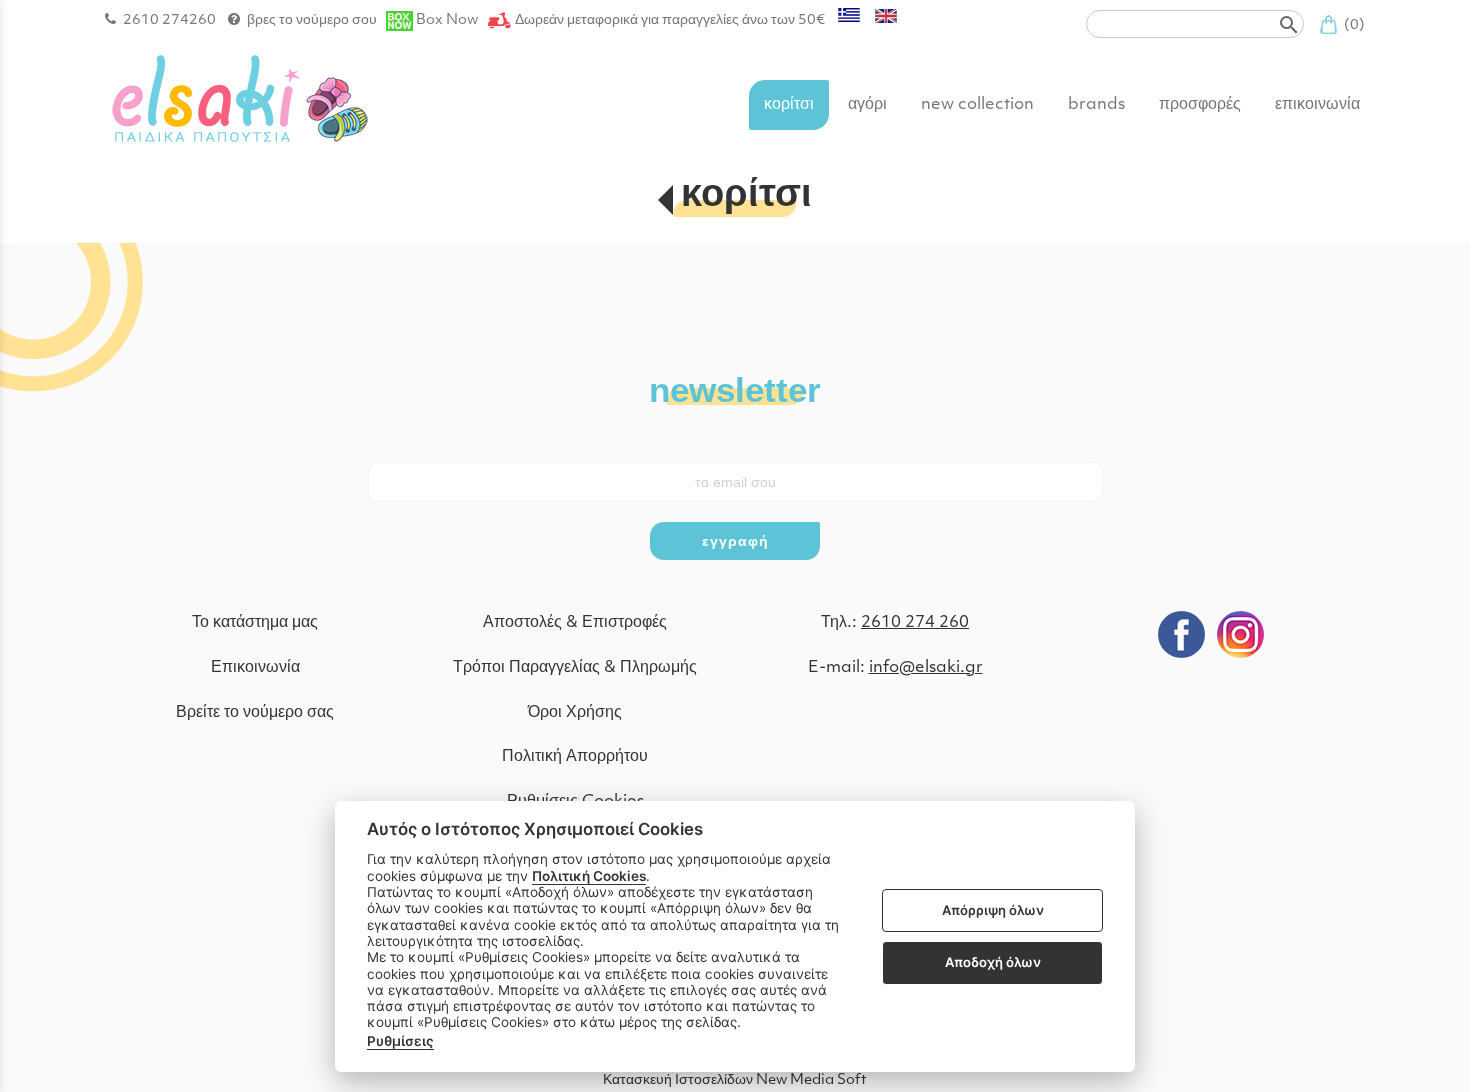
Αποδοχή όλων (993, 962)
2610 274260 (169, 20)
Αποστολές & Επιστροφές (575, 623)
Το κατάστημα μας (255, 623)
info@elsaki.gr (926, 668)
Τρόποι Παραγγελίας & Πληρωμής (575, 668)
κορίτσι (746, 196)
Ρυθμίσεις (400, 1041)
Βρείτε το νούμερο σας (255, 713)
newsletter (735, 389)
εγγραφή (735, 541)
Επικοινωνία (255, 668)
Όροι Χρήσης (575, 713)
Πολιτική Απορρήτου (575, 757)
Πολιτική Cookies (589, 876)
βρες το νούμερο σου (312, 20)
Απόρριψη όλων (993, 910)
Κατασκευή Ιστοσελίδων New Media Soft (735, 1080)
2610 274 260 (915, 623)
